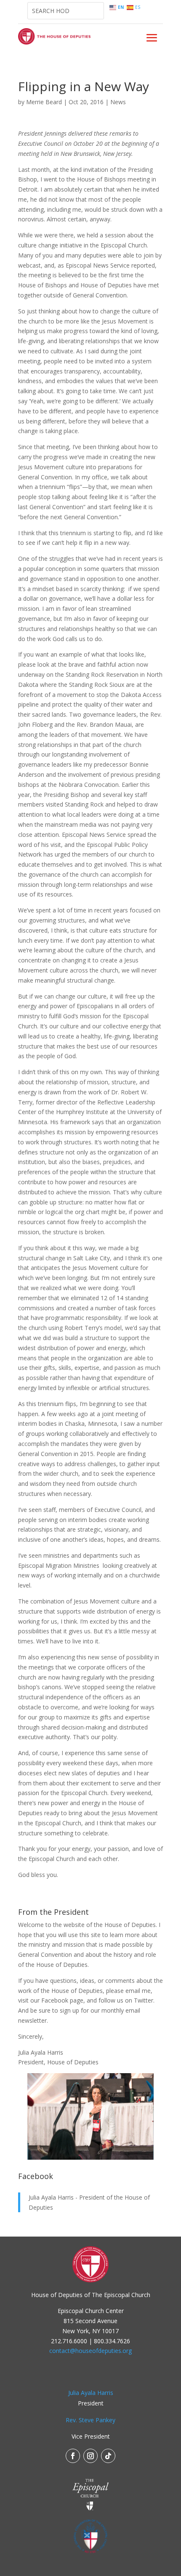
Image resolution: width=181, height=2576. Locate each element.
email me (138, 1991)
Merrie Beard (44, 102)
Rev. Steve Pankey (90, 2420)
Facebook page (62, 2000)
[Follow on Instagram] (90, 2456)
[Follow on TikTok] (108, 2456)
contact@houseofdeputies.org (90, 2351)
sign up (69, 2010)
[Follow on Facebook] (73, 2456)
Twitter (144, 2000)
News (118, 102)
